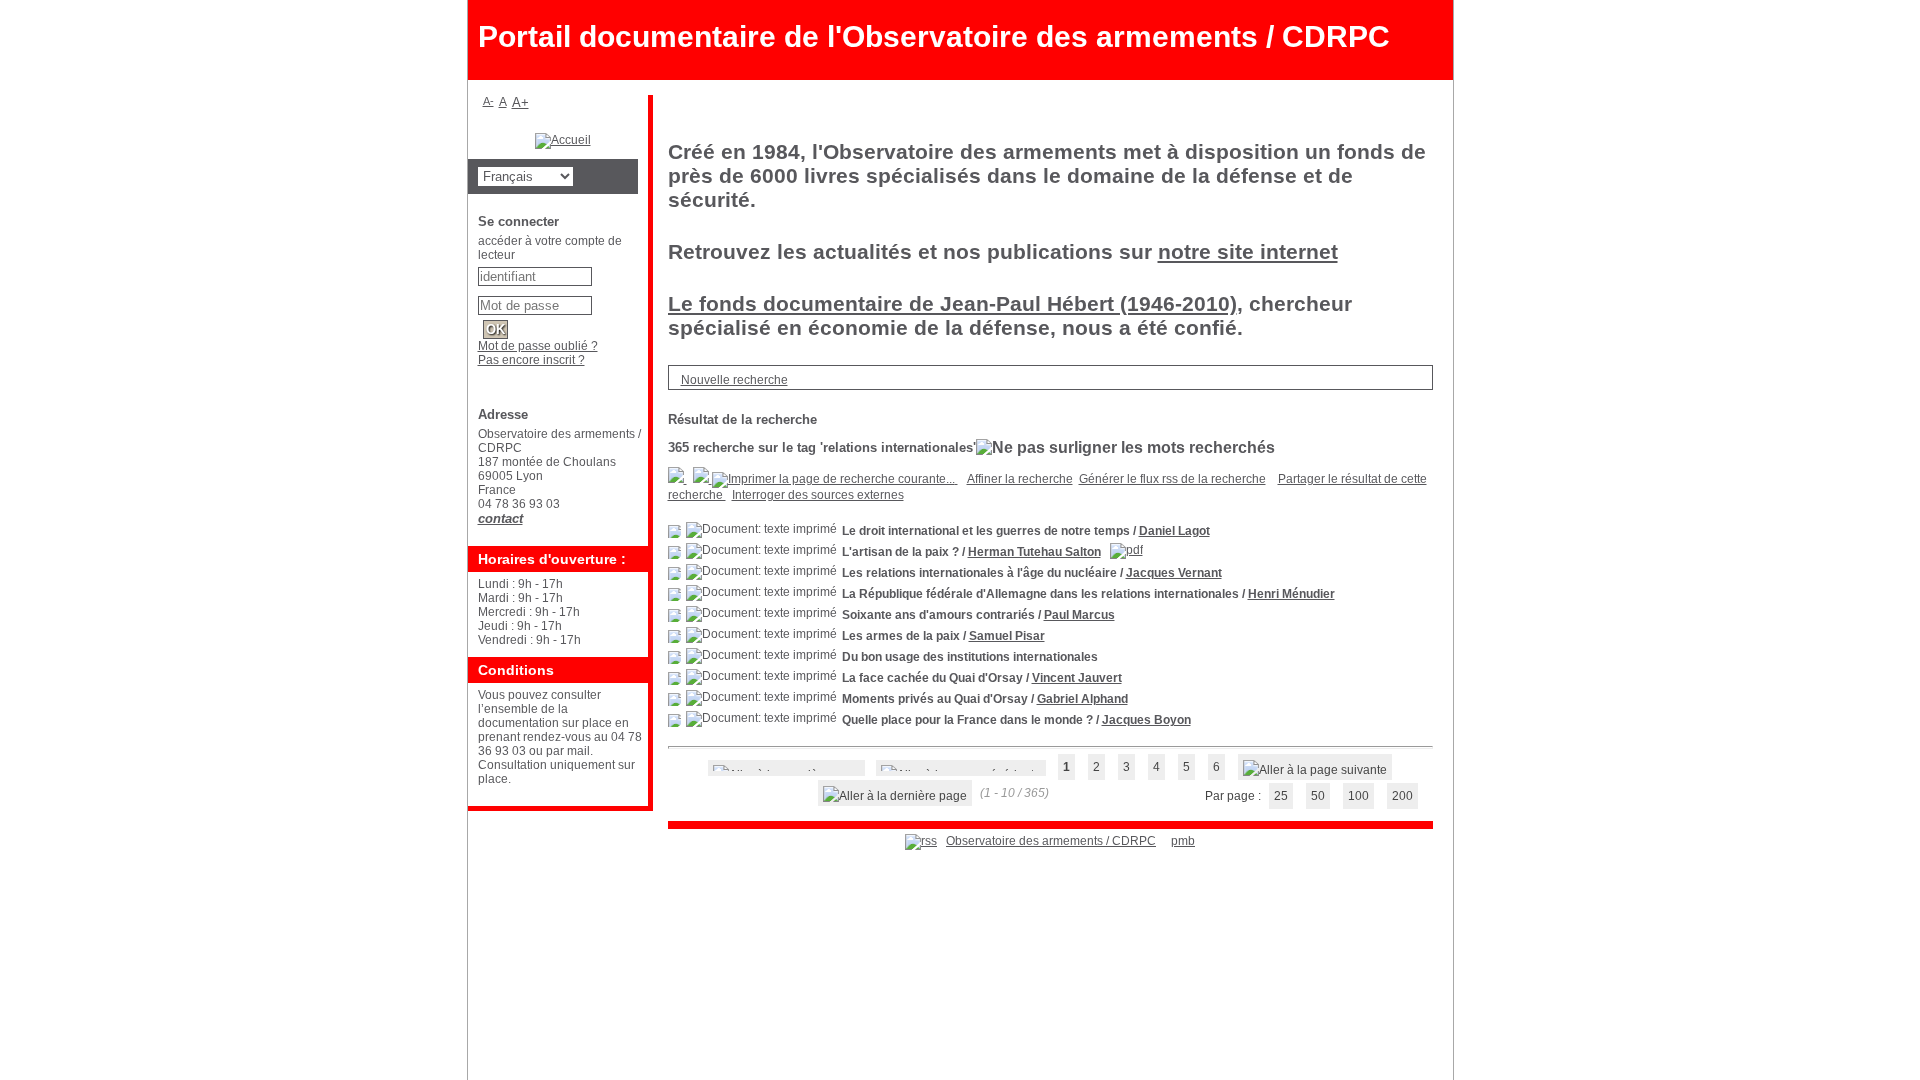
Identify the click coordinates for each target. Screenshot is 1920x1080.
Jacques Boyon (1146, 720)
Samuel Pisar (1007, 636)
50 (1318, 796)
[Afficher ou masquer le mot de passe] (601, 302)
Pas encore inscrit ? (531, 360)
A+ (520, 102)
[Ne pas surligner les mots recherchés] (1125, 448)
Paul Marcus (1079, 615)
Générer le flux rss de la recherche (1172, 479)
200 (1402, 796)
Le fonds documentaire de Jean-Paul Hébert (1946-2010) (952, 303)
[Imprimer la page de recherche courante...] (835, 479)
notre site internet (1248, 251)
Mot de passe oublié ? (538, 346)
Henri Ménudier (1291, 594)
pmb (1183, 841)
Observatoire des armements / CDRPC (1051, 841)
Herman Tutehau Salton (1034, 552)
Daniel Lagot (1174, 531)
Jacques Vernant (1174, 573)
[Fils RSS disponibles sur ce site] (921, 841)
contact (500, 518)
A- (488, 101)
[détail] (674, 531)
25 (1281, 796)
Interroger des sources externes (818, 495)
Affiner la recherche (1020, 479)
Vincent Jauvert (1077, 678)
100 (1358, 796)
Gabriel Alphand (1082, 699)
